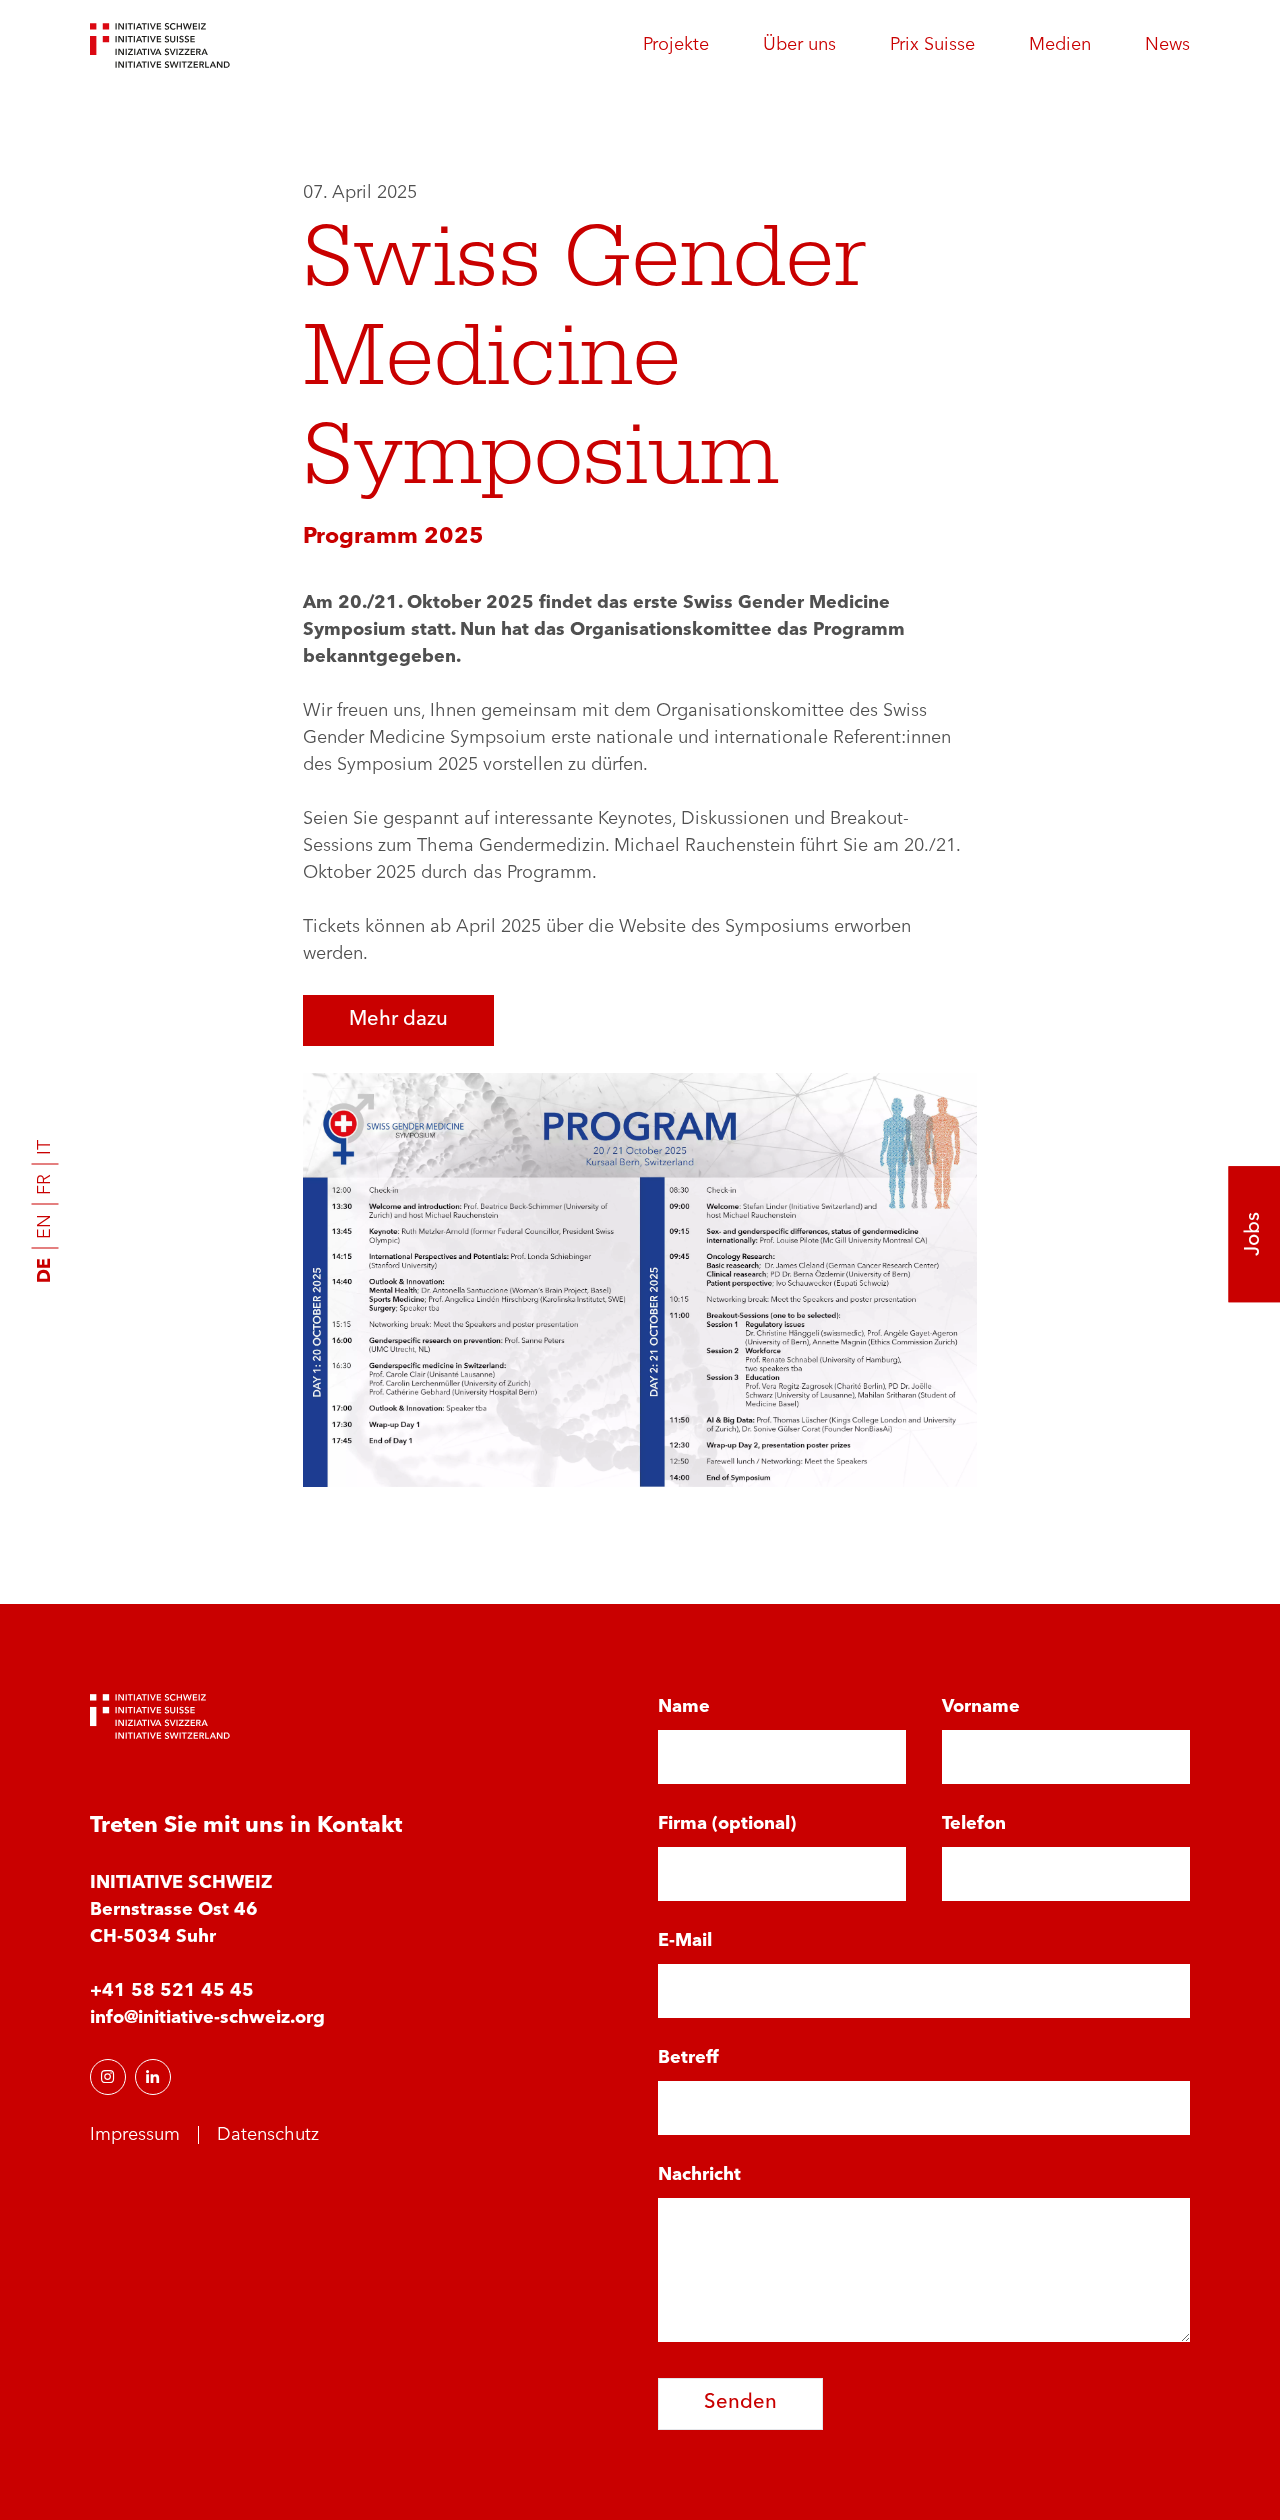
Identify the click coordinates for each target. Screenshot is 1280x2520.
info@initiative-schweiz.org (207, 2018)
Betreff (688, 2058)
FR (45, 1184)
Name (684, 1707)
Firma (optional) (727, 1824)
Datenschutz (268, 2135)
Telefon (974, 1824)
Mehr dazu (398, 1020)
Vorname (981, 1707)
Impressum (135, 2135)
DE (45, 1270)
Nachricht (699, 2175)
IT (45, 1147)
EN (45, 1226)
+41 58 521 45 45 (172, 1991)
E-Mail (685, 1941)
